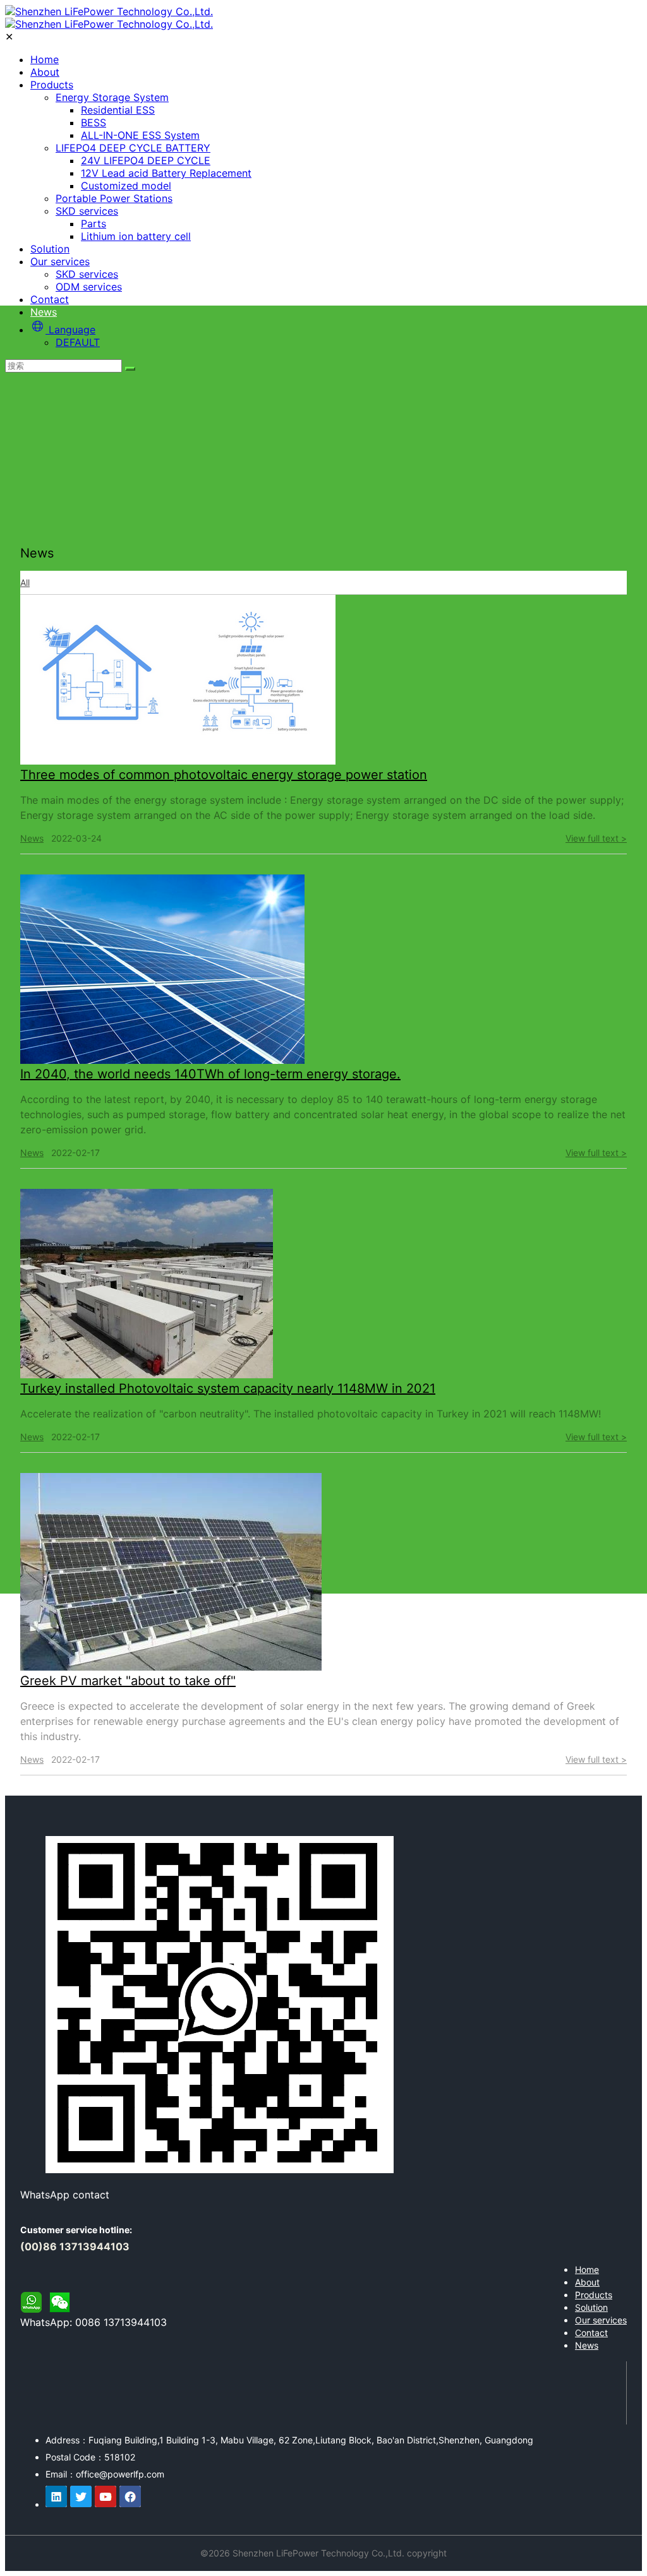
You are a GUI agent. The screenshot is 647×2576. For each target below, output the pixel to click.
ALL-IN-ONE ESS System (140, 135)
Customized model (126, 186)
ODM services (89, 287)
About (45, 72)
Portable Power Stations (114, 198)
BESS (94, 122)
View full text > (596, 838)
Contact (50, 299)
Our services (60, 261)
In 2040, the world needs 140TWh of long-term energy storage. (210, 1074)
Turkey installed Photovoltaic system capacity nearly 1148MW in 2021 (228, 1388)
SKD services (87, 211)
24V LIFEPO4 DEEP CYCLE (146, 160)
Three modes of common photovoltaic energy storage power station (224, 775)
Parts (94, 224)
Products (52, 85)
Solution (50, 249)
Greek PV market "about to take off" (128, 1681)
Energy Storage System (112, 97)
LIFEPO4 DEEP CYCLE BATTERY (133, 148)
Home (45, 59)
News (44, 312)
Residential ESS (118, 110)
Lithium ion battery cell (136, 236)
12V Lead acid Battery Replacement (166, 173)
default (78, 342)
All (25, 582)
